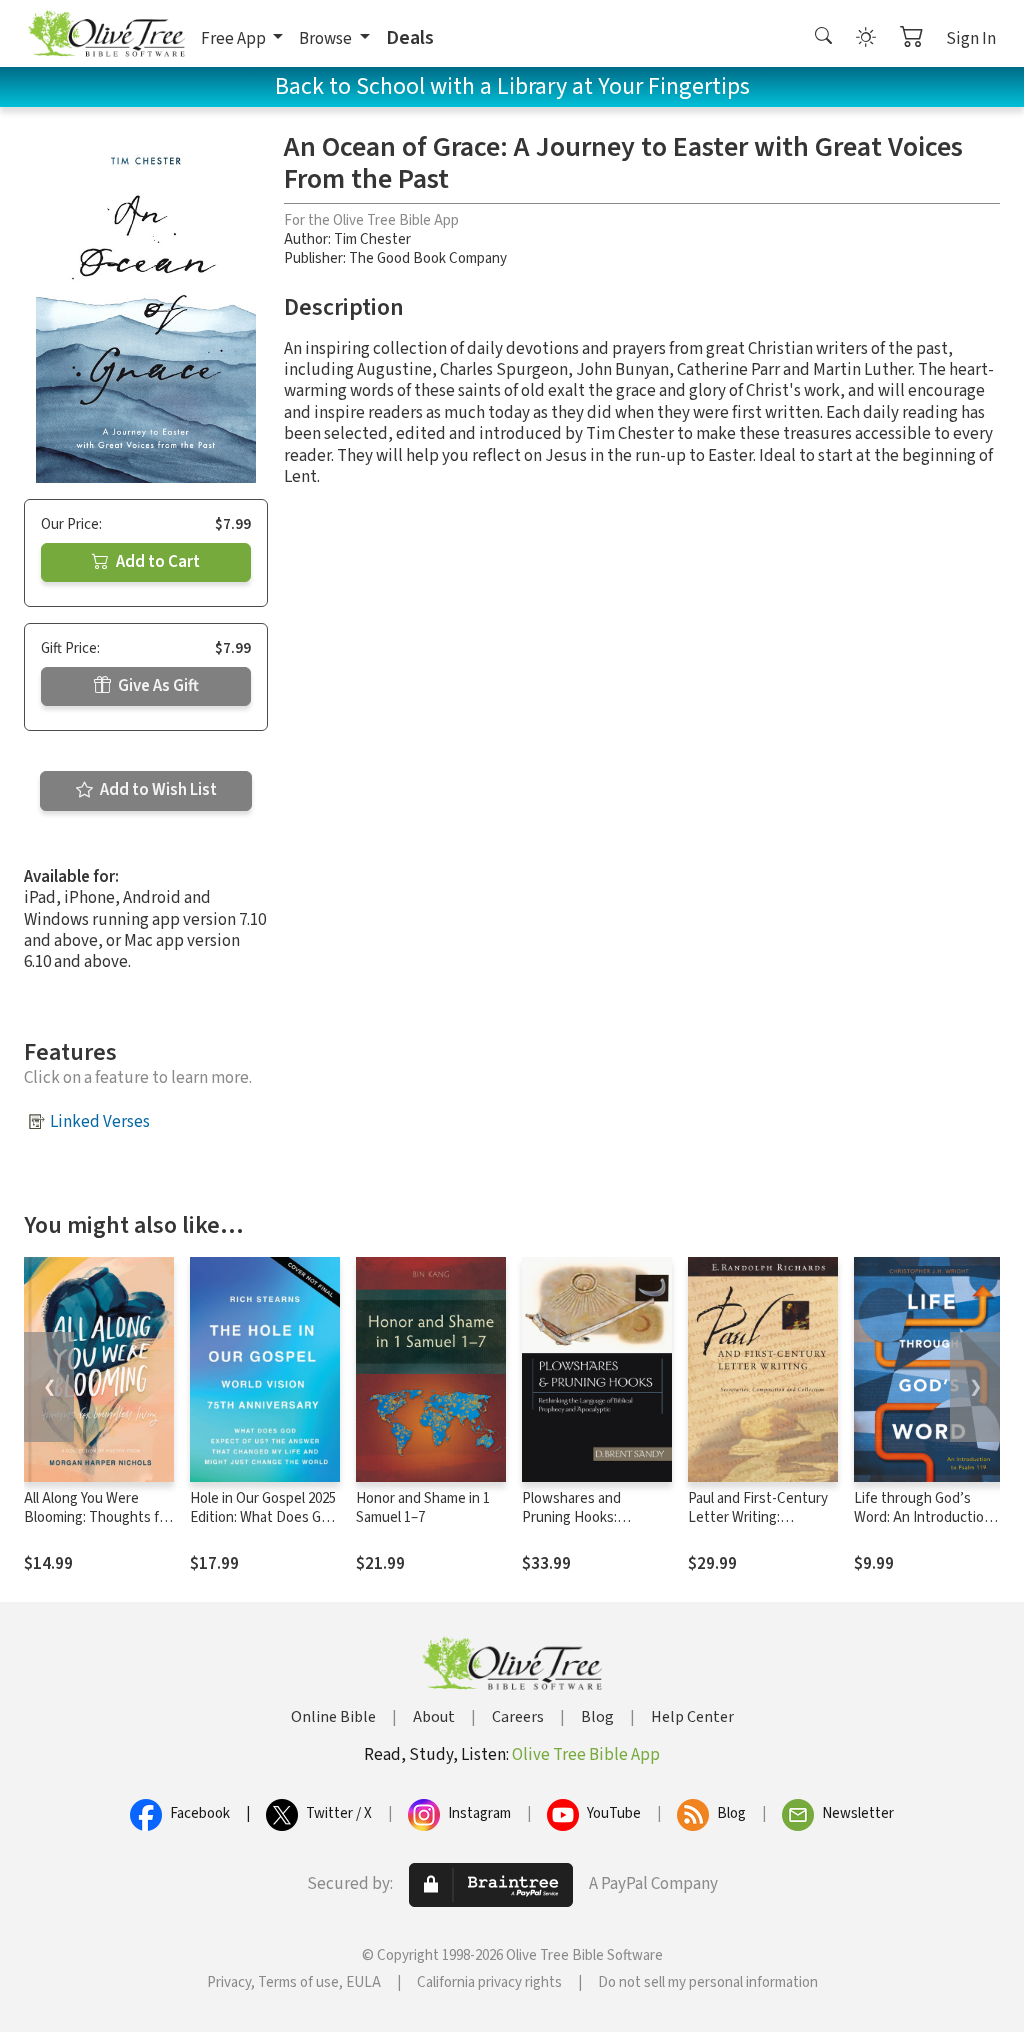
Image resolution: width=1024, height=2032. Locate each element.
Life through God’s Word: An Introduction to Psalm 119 (923, 1517)
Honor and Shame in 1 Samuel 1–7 (423, 1508)
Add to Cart (156, 562)
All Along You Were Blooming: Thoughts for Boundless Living (98, 1517)
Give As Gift (157, 686)
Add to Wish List (157, 790)
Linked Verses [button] (100, 1122)
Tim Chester (372, 239)
